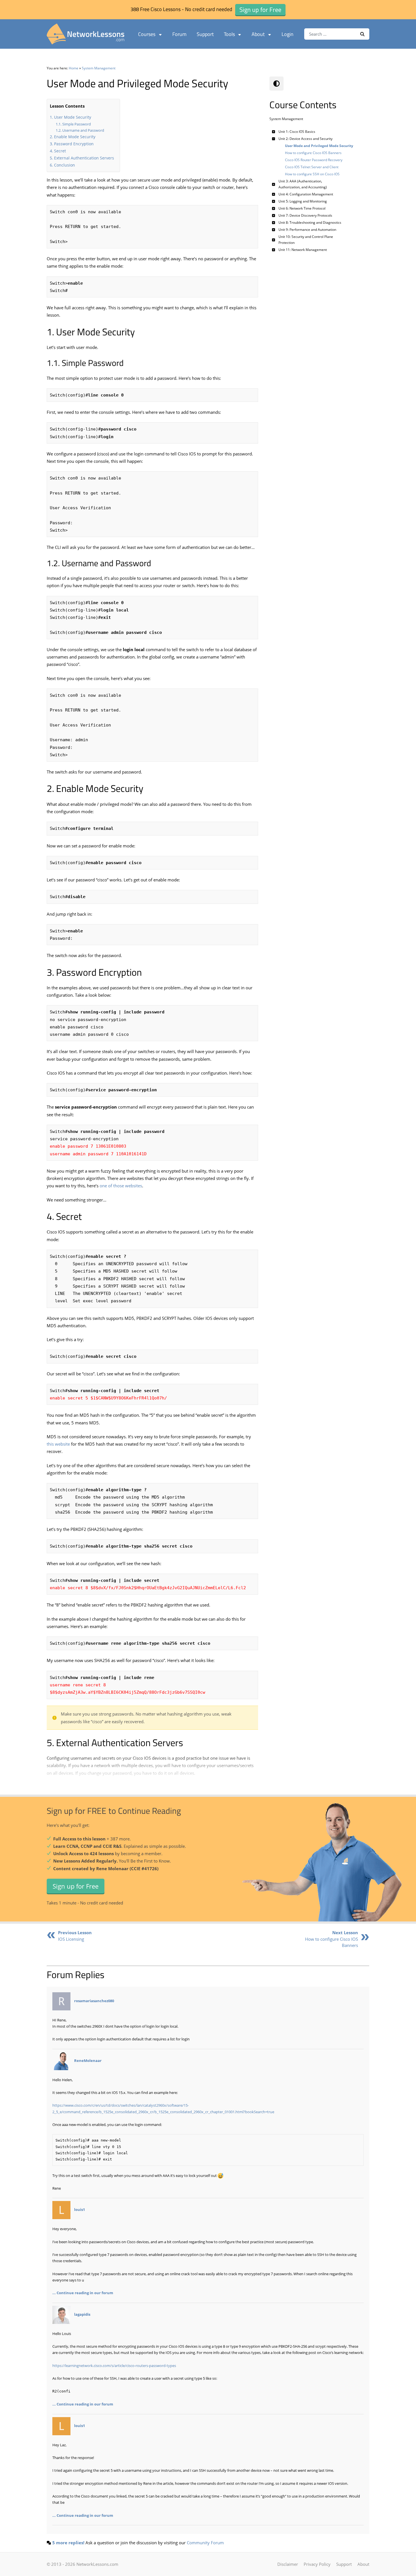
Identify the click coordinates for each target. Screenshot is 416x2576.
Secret (60, 151)
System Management (99, 68)
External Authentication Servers (84, 158)
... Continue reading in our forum (83, 2293)
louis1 (80, 2210)
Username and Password (83, 130)
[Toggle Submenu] (274, 132)
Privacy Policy (317, 2564)
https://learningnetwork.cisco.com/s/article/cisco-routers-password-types (114, 2366)
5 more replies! (68, 2543)
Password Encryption (74, 144)
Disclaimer (288, 2564)
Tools (229, 34)
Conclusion (65, 165)
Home (74, 68)
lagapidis (82, 2314)
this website (58, 1444)
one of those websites (121, 1186)
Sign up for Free (76, 1886)
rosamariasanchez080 (94, 2001)
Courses (147, 34)
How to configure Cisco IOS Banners (332, 1939)
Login (288, 34)
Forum (179, 34)
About (258, 34)
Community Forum (205, 2543)
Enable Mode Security (75, 137)
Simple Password (77, 124)
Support (205, 34)
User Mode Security (73, 117)
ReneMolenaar (88, 2061)
